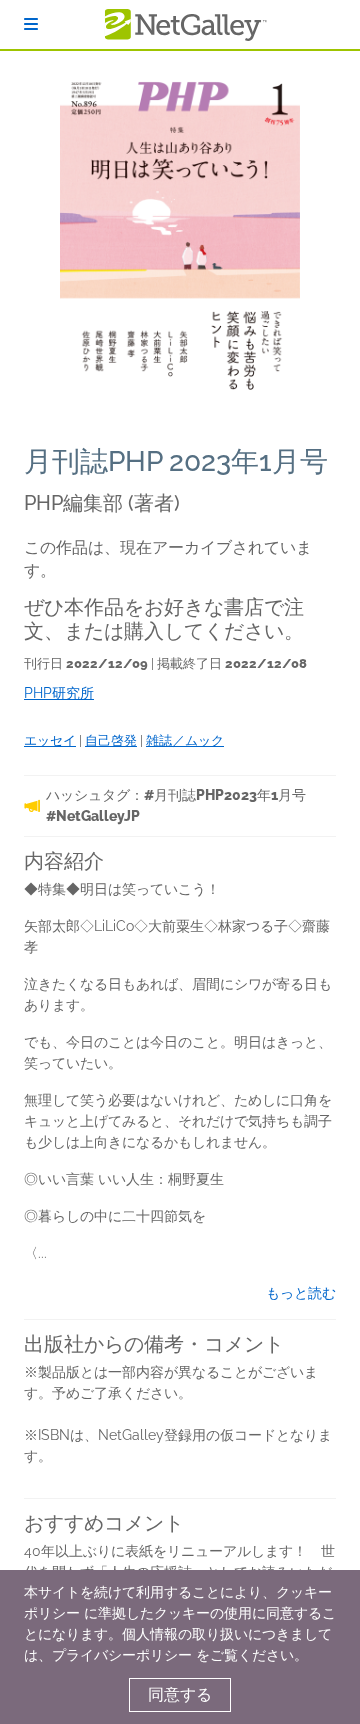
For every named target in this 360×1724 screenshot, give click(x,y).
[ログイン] (31, 24)
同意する (180, 1694)
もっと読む (301, 1293)
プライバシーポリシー (122, 1655)
